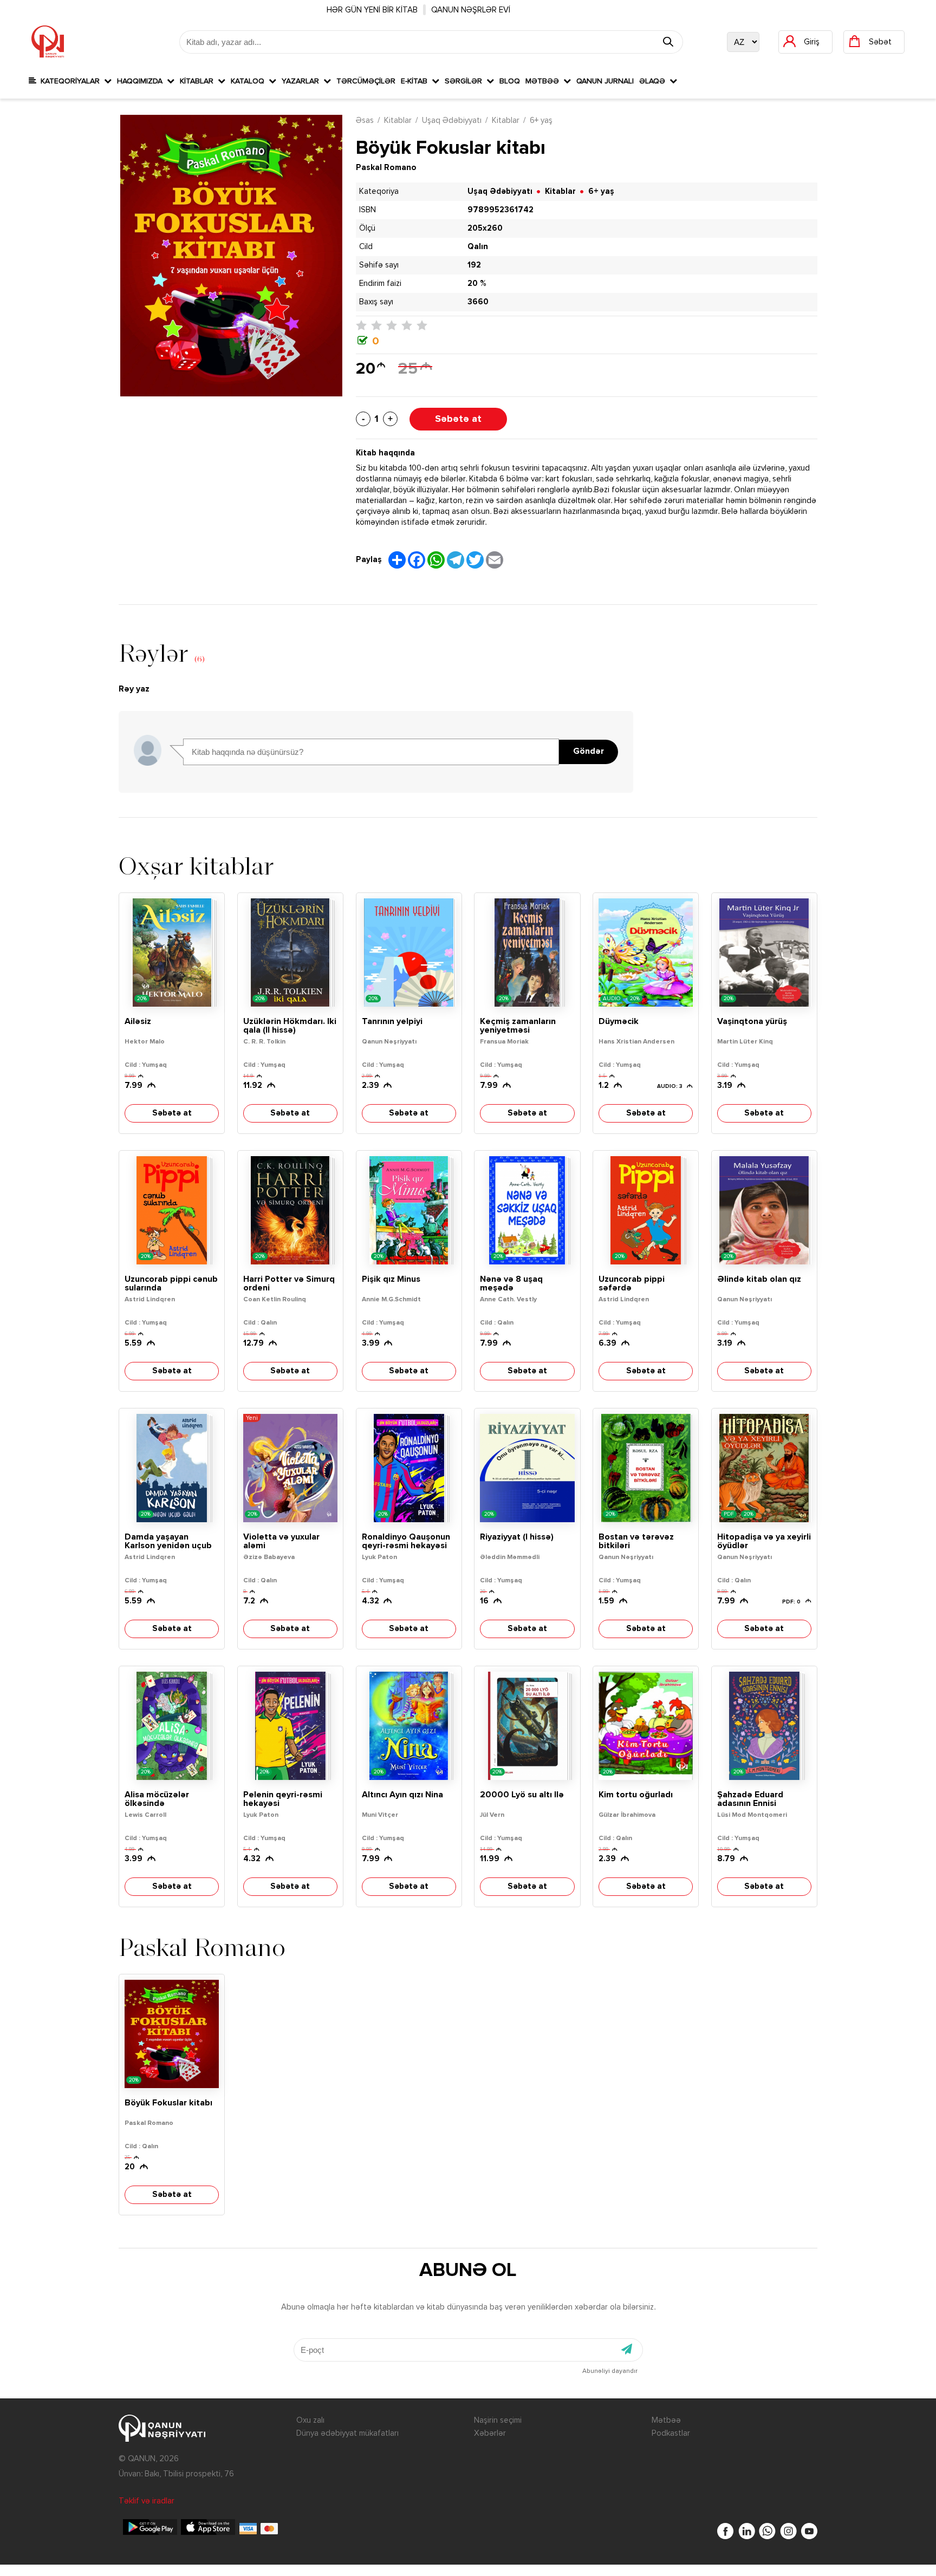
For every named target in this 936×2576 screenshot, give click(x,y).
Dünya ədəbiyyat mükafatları (347, 2433)
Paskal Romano (386, 168)
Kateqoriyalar (70, 81)
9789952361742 (500, 210)
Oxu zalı (310, 2420)
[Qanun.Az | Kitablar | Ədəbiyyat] (48, 42)
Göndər (589, 752)
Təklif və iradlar (147, 2501)
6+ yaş (541, 120)
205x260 (485, 228)
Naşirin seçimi (498, 2420)
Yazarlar (303, 81)
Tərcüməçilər (366, 81)
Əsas (365, 120)
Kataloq (250, 81)
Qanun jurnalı (605, 81)
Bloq (510, 81)
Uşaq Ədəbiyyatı (452, 120)
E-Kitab (416, 81)
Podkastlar (671, 2433)
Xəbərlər (490, 2433)
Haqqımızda (142, 81)
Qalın (478, 247)
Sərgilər (466, 81)
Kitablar (199, 81)
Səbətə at (458, 419)
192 (474, 265)
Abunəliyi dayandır (610, 2371)
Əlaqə (654, 81)
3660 (478, 302)
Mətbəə (544, 81)
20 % (477, 283)
